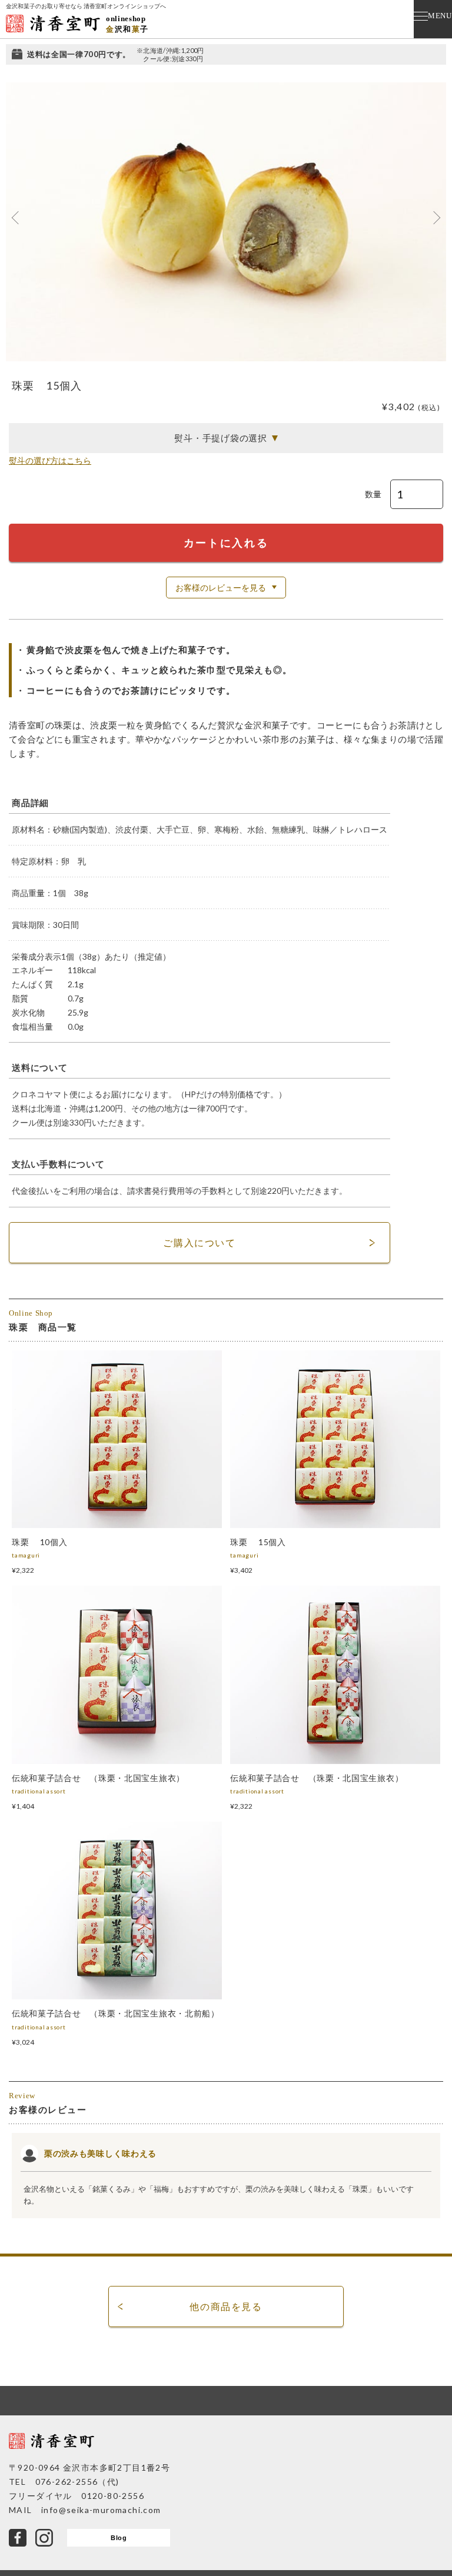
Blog (119, 2538)
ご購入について (199, 1242)
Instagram (44, 2538)
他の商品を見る (226, 2306)
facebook (18, 2538)
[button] (16, 218)
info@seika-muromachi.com (101, 2510)
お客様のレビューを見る (221, 588)
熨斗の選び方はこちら (50, 460)
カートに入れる (226, 543)
